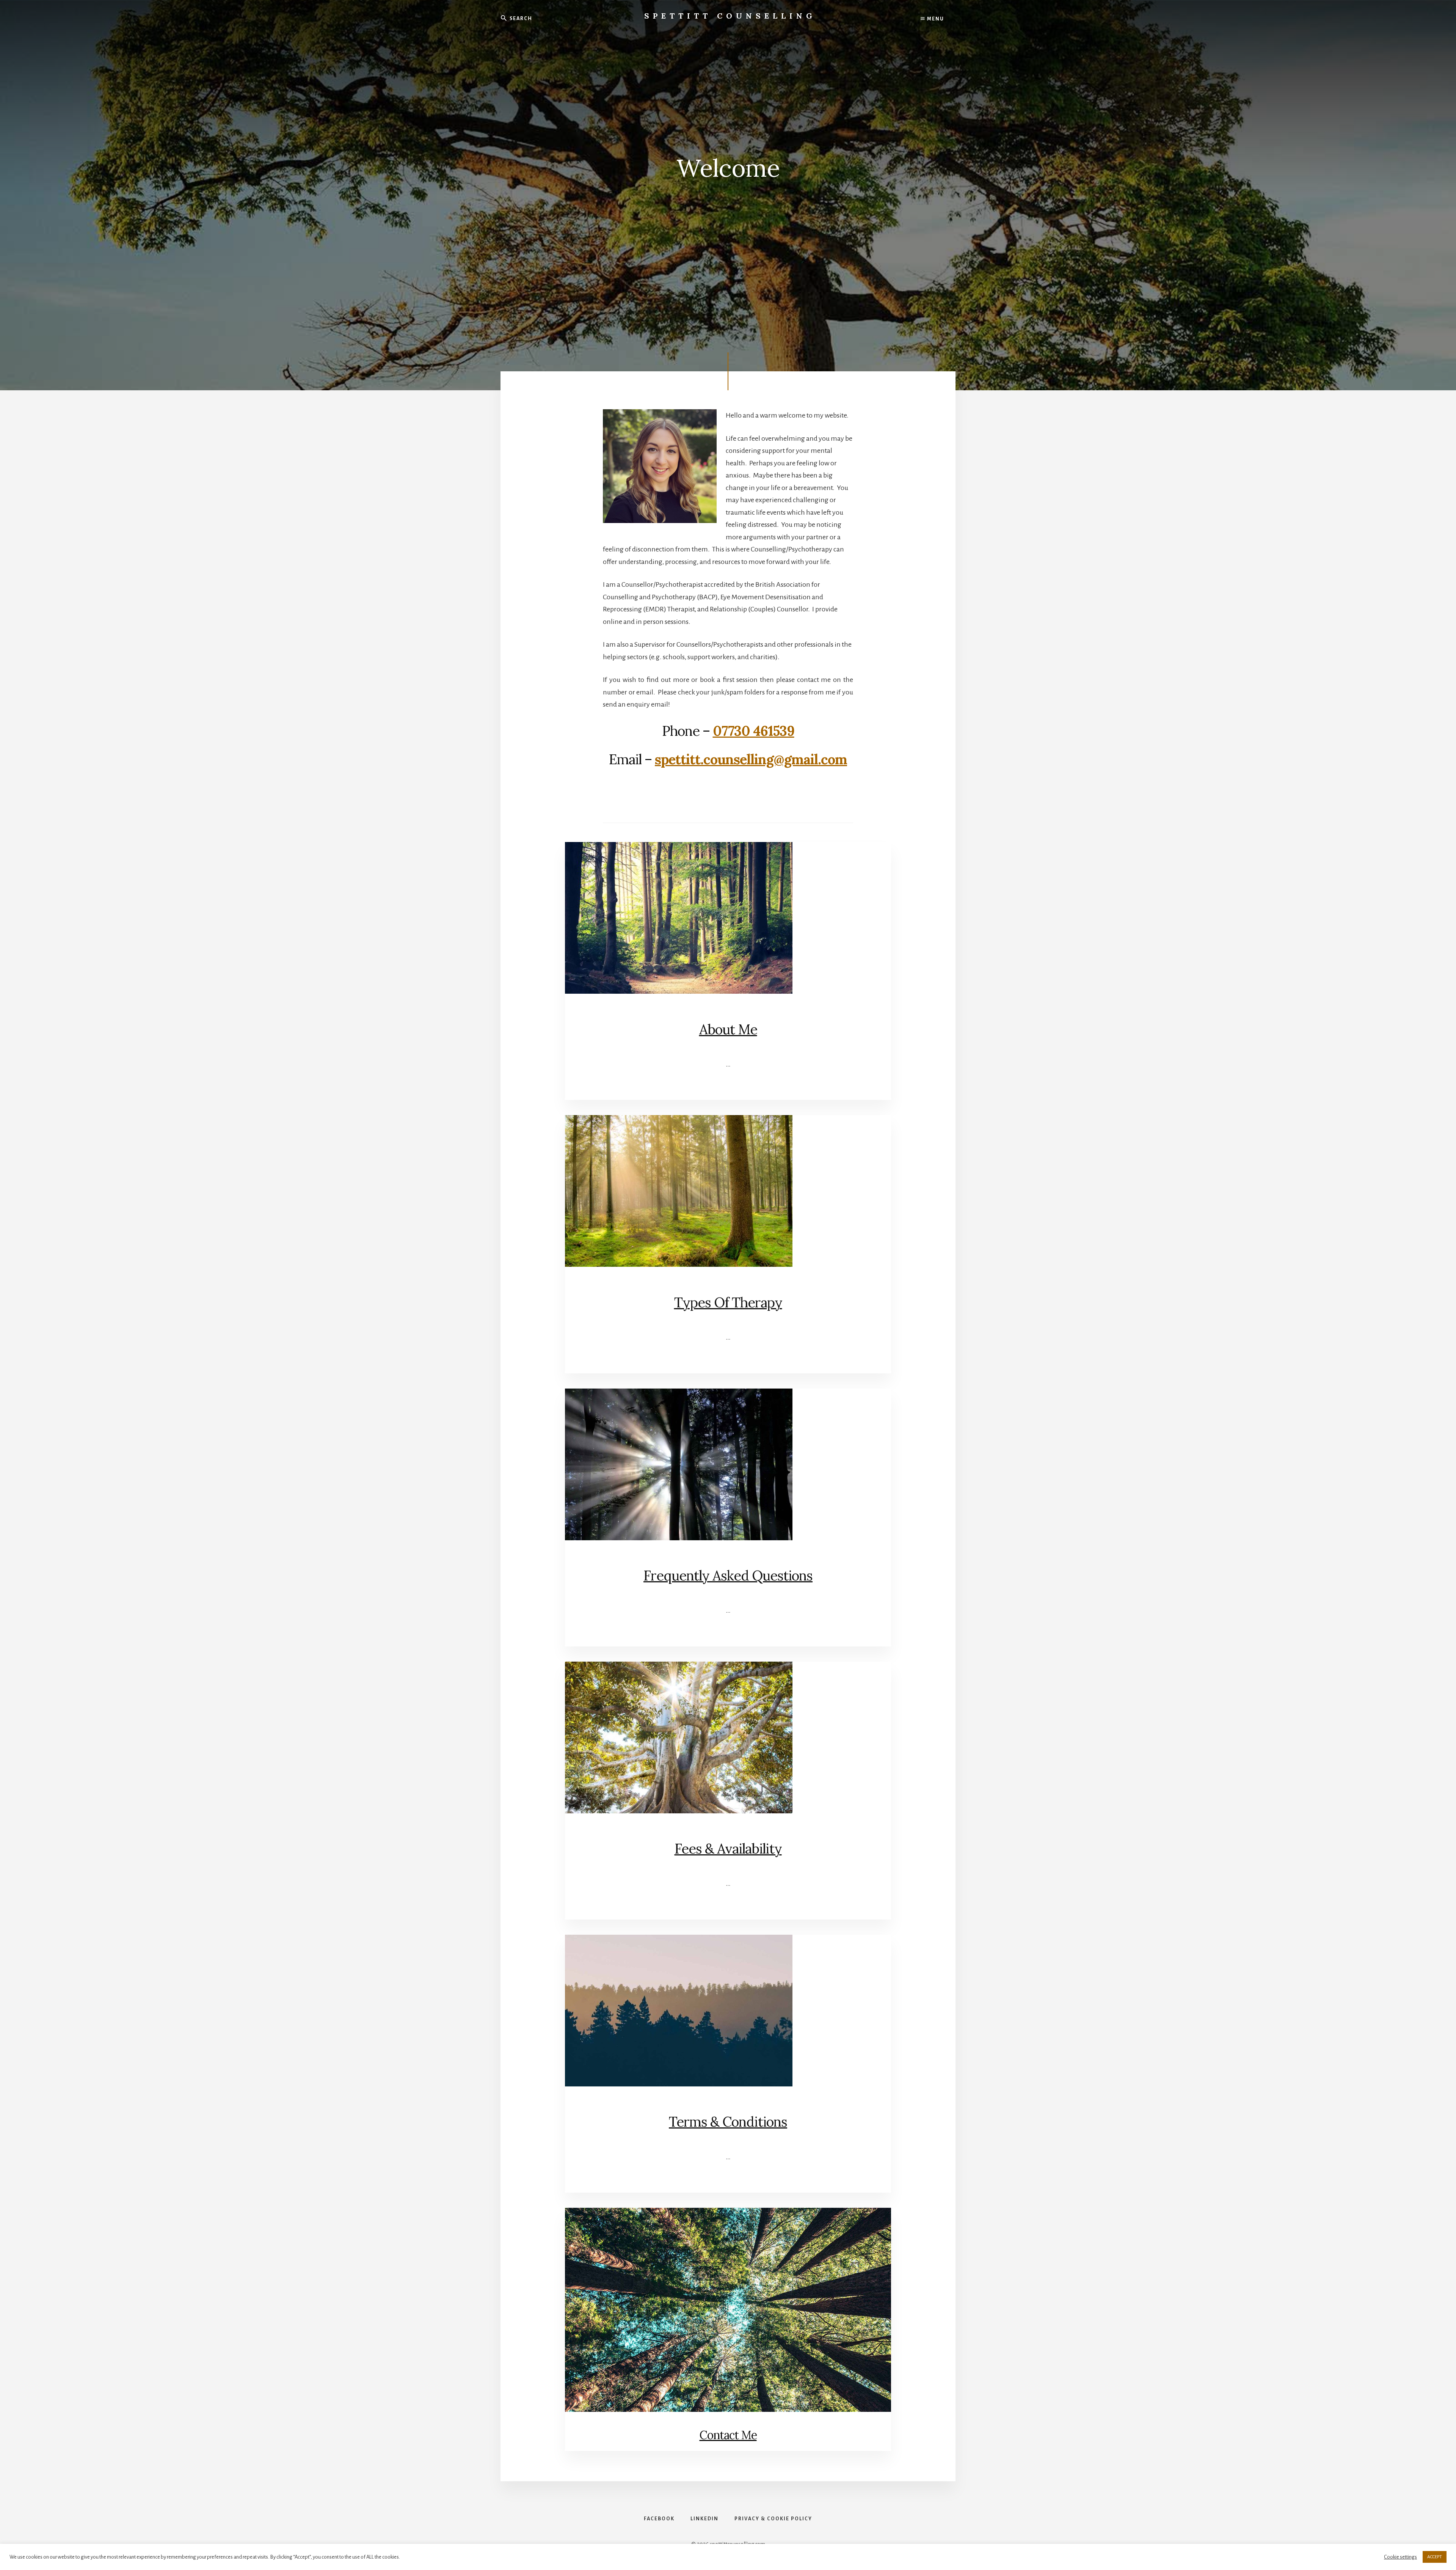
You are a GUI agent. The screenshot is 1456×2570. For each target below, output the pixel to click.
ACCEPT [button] (1435, 2557)
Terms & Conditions (728, 2122)
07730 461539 (754, 731)
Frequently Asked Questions (728, 1576)
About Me (728, 1029)
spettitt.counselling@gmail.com (751, 759)
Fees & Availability (728, 1849)
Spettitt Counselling (730, 16)
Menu (935, 19)
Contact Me (728, 2435)
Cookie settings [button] (1400, 2557)
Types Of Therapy (728, 1302)
